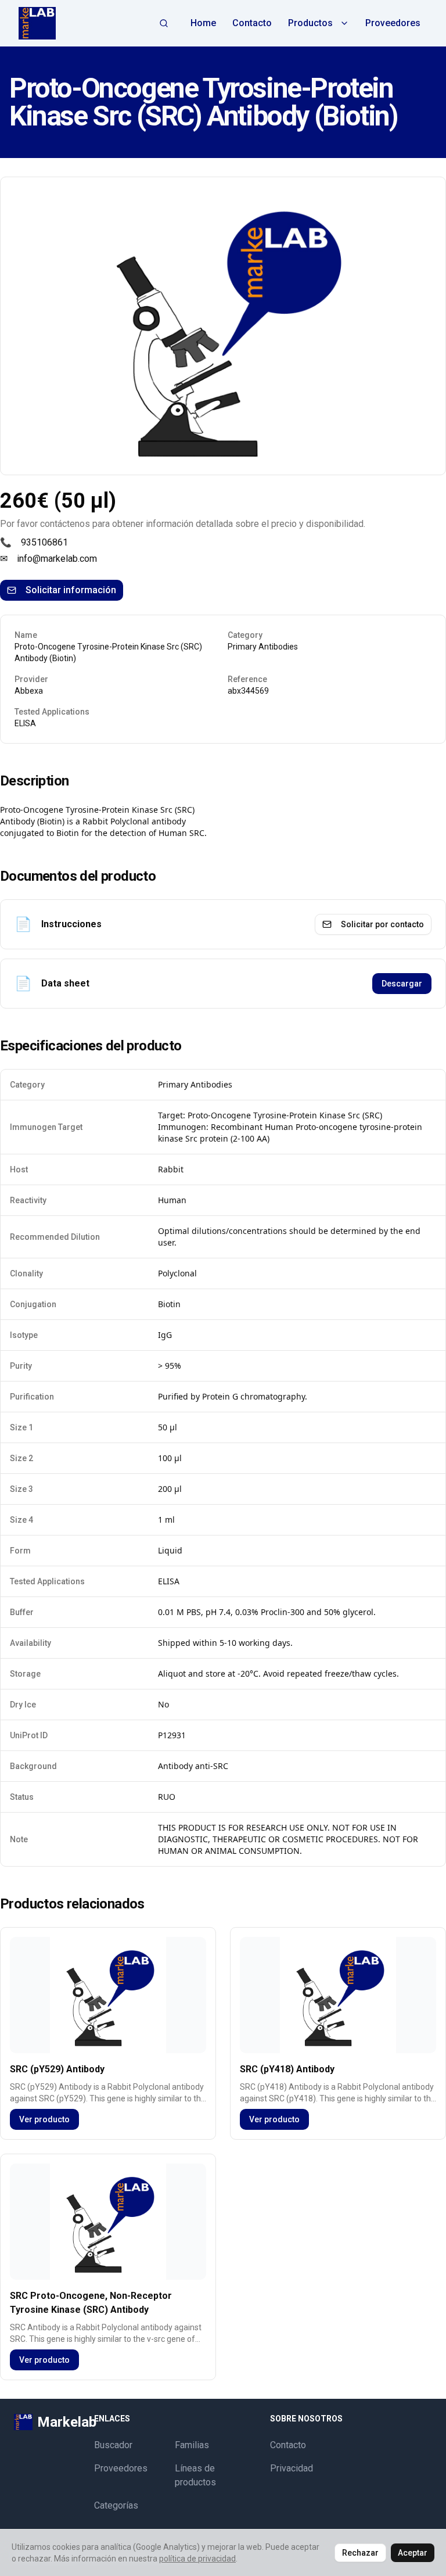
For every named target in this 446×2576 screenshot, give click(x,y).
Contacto (252, 23)
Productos (310, 23)
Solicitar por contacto (382, 924)
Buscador (113, 2445)
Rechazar (360, 2553)
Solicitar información (71, 590)
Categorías (116, 2505)
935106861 (44, 542)
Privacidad (292, 2468)
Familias (192, 2445)
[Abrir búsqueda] (164, 23)
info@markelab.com (57, 559)
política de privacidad (197, 2559)
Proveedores (393, 23)
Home (203, 23)
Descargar (402, 984)
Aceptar (413, 2553)
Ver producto (44, 2119)
